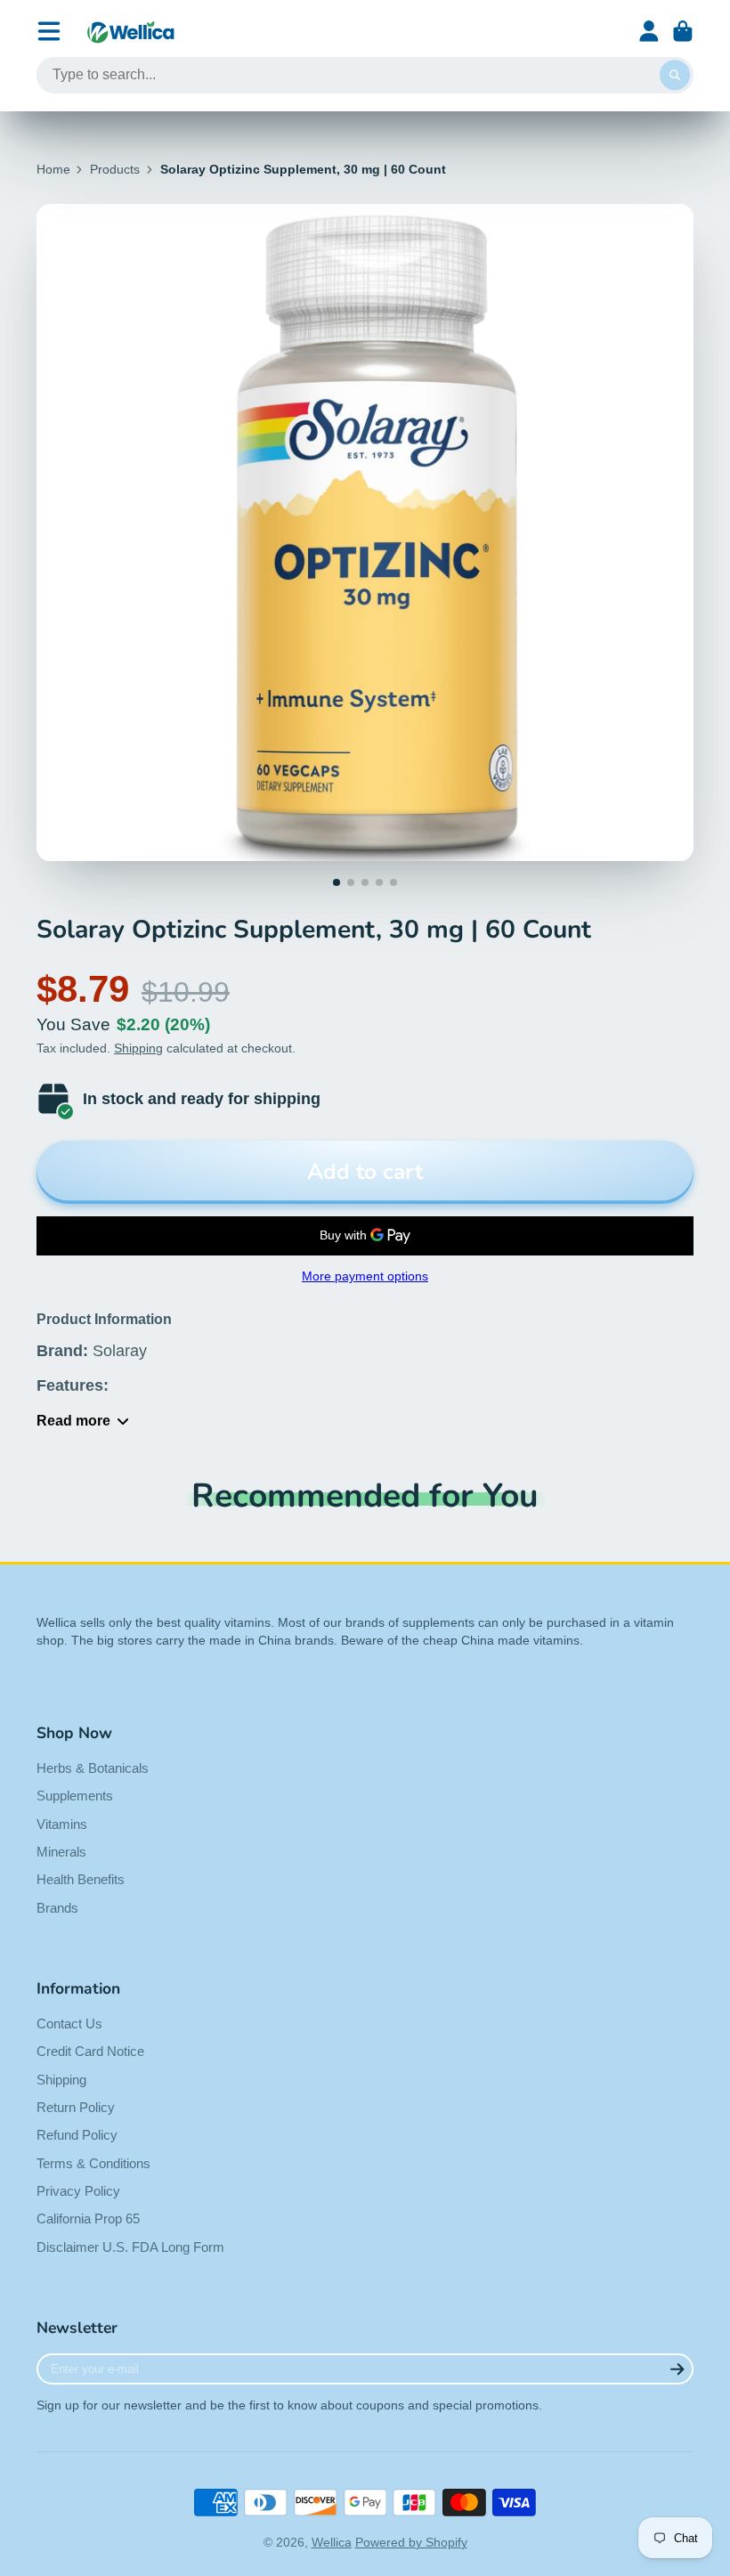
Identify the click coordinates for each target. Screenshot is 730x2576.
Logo (131, 32)
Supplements (75, 1796)
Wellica (332, 2542)
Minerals (61, 1852)
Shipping (138, 1048)
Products (115, 169)
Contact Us (69, 2023)
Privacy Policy (78, 2191)
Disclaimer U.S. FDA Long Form (130, 2247)
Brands (57, 1908)
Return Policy (76, 2107)
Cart (683, 31)
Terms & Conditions (93, 2163)
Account (649, 31)
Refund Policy (77, 2135)
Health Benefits (81, 1879)
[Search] (675, 76)
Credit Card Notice (90, 2051)
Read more (73, 1420)
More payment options (365, 1276)
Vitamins (62, 1824)
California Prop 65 (88, 2218)
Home (53, 169)
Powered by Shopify (411, 2542)
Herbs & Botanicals (93, 1768)
